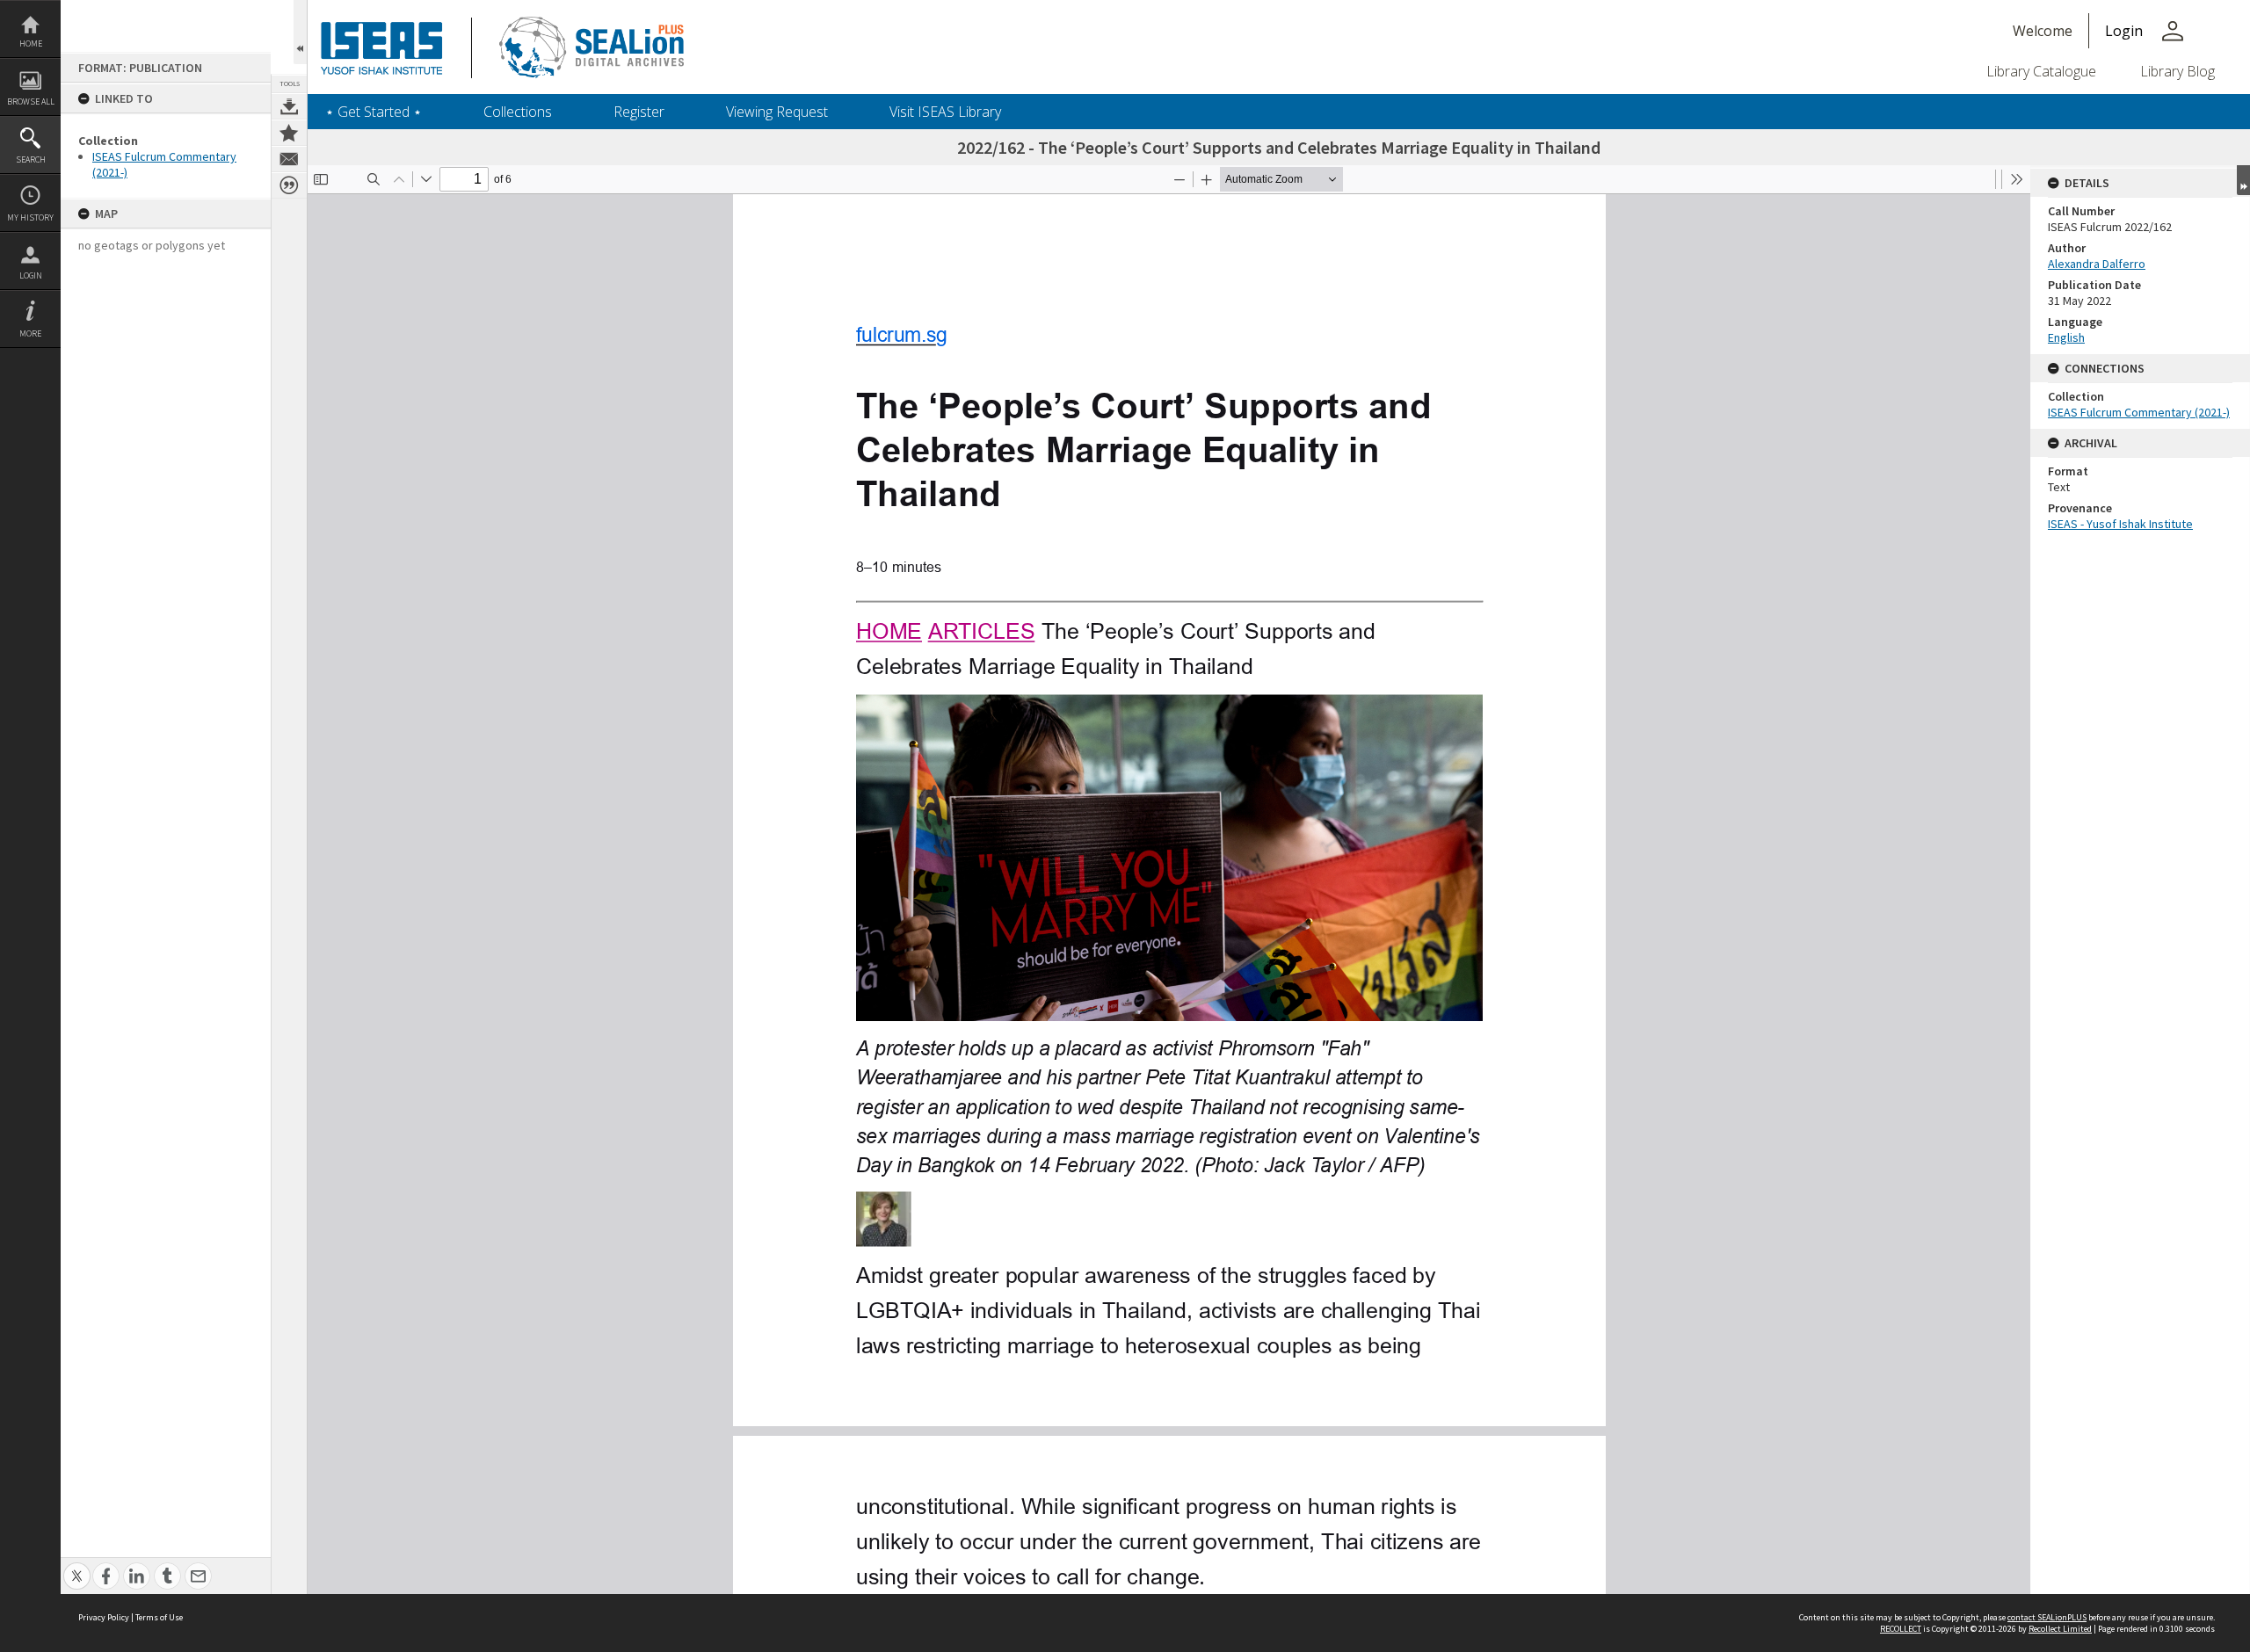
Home (31, 43)
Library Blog (2177, 71)
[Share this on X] (77, 1566)
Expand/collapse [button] (2243, 180)
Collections (518, 112)
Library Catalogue (2041, 71)
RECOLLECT (1901, 1629)
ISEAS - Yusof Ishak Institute (2120, 524)
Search (31, 159)
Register (639, 112)
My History (30, 217)
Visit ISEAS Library (945, 112)
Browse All (31, 101)
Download (289, 106)
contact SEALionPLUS (2047, 1617)
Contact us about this (289, 159)
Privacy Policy (104, 1617)
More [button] (30, 333)
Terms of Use (159, 1617)
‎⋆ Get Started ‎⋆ (374, 112)
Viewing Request (777, 112)
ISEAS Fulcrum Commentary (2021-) (2139, 412)
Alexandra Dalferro (2097, 264)
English (2066, 337)
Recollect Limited (2060, 1629)
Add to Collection (289, 133)
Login (31, 275)
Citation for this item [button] (289, 185)
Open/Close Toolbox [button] (300, 32)
